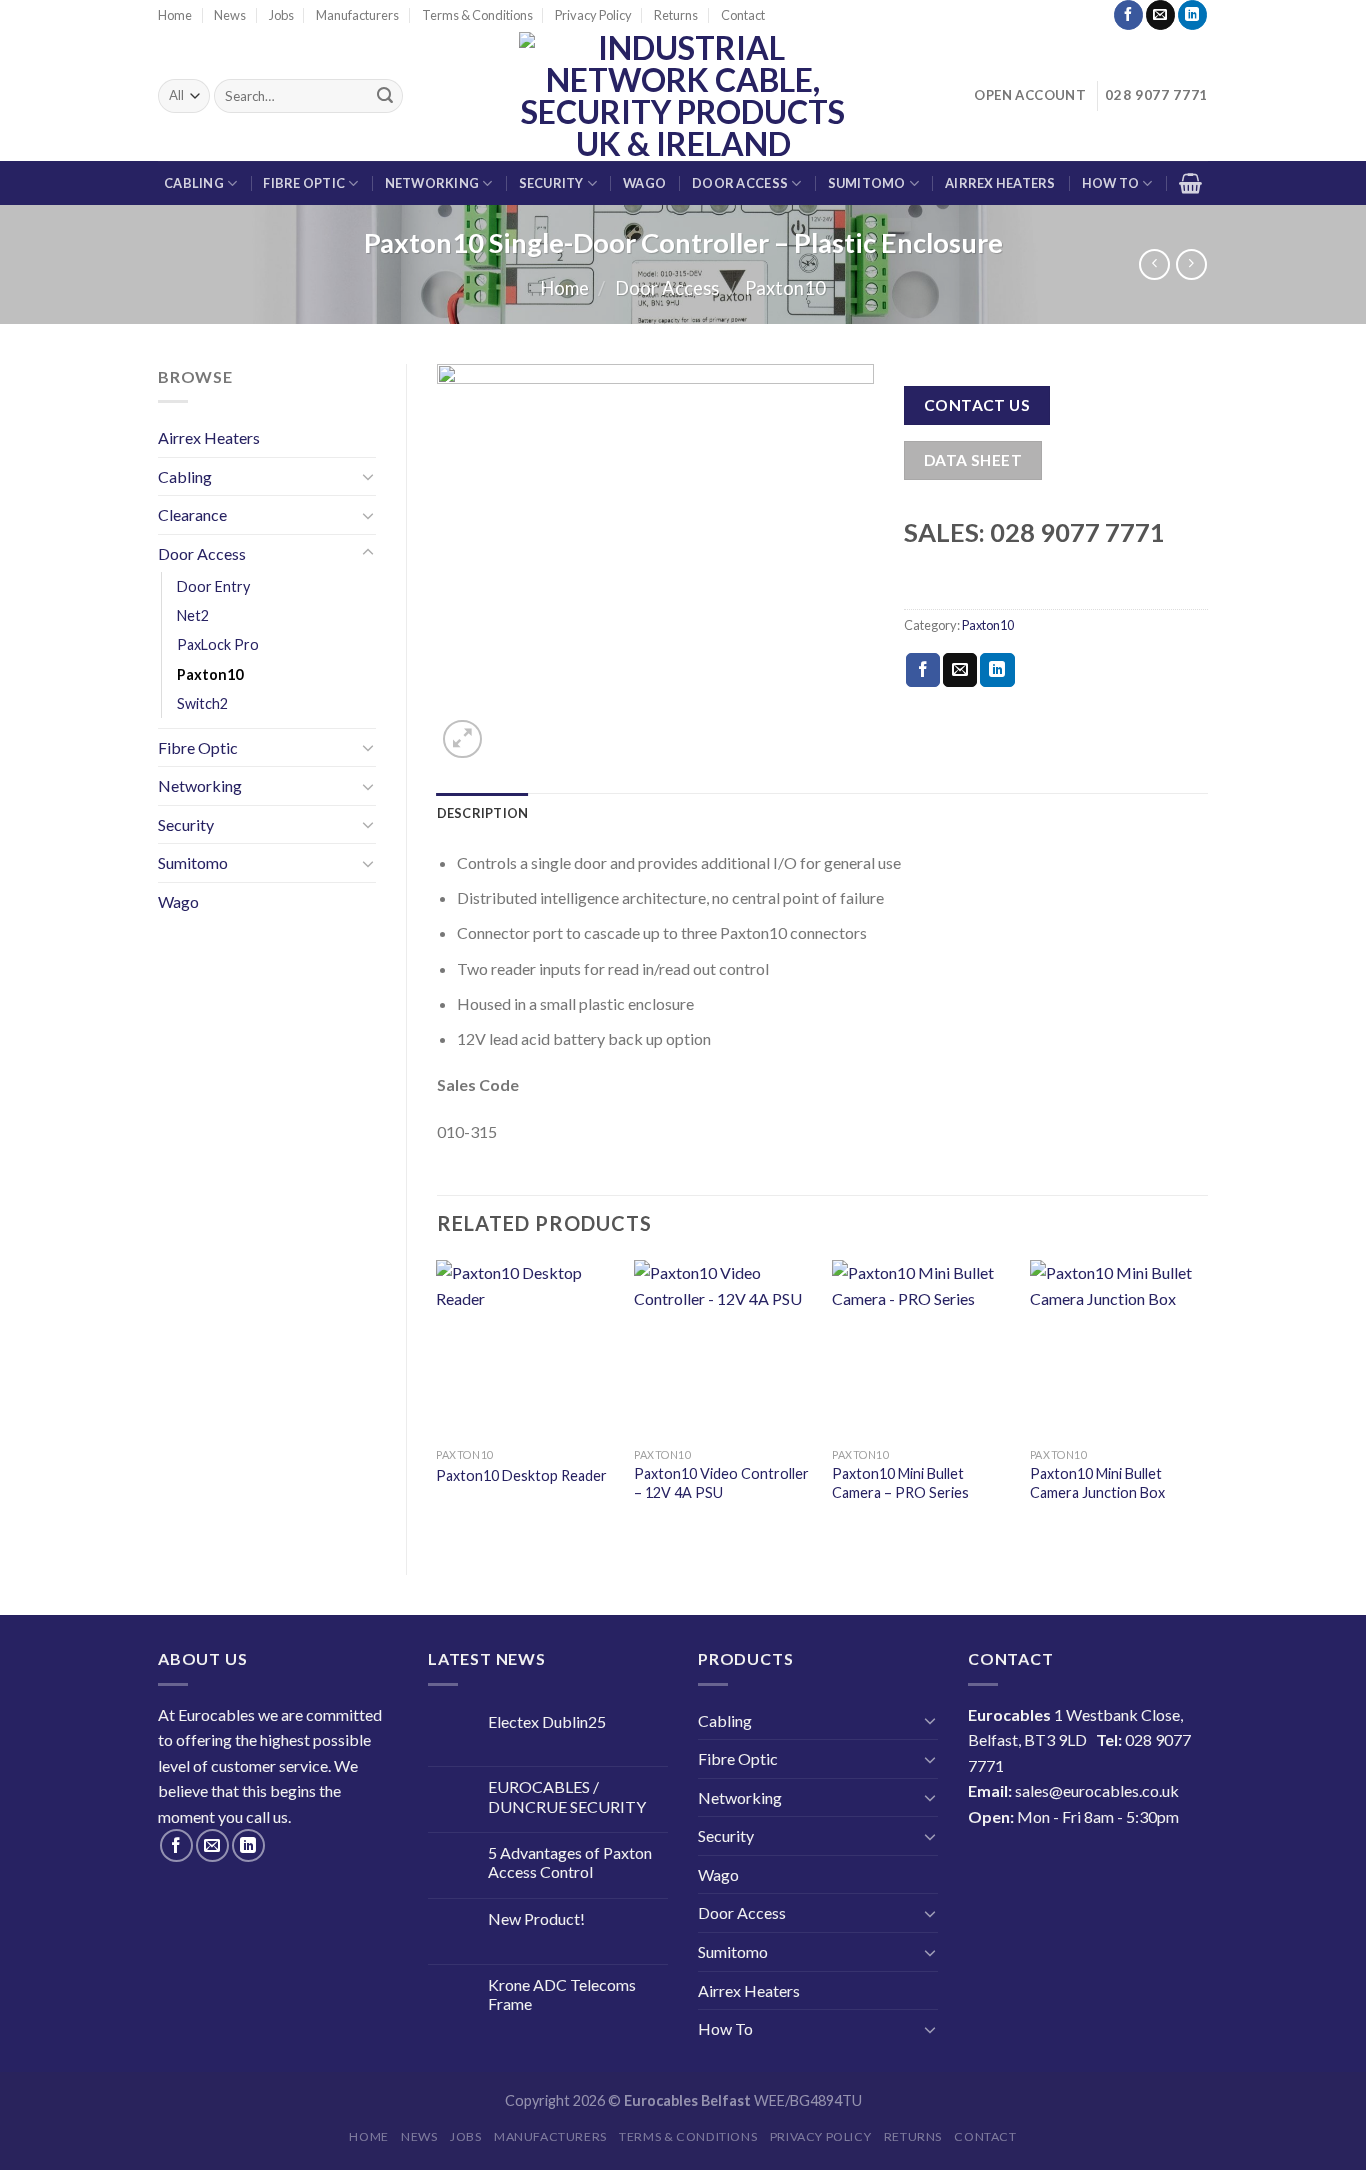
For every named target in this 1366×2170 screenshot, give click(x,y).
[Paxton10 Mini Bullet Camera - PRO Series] (921, 1349)
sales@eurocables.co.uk (1097, 1790)
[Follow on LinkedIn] (1192, 15)
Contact (743, 15)
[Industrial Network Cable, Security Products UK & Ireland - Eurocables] (683, 96)
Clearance (192, 514)
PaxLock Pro (218, 644)
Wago (644, 183)
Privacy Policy (593, 15)
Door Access (740, 183)
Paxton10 (785, 288)
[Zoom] (462, 739)
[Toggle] (368, 476)
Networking (432, 183)
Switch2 (202, 703)
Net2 (193, 615)
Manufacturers (357, 15)
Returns (676, 15)
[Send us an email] (1160, 15)
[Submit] (385, 96)
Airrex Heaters (1000, 183)
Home (175, 15)
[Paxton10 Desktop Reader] (525, 1349)
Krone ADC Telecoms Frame (562, 1994)
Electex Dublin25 (547, 1721)
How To (1111, 183)
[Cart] (1190, 183)
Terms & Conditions (477, 15)
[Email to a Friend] (960, 670)
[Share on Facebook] (923, 670)
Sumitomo (867, 183)
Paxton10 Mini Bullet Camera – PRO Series (900, 1483)
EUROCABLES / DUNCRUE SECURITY (567, 1796)
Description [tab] (483, 813)
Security (551, 183)
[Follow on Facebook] (1128, 15)
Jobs (281, 15)
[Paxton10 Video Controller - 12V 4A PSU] (723, 1349)
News (230, 15)
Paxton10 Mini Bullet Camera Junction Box (1097, 1483)
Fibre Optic (304, 183)
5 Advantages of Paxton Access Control (570, 1862)
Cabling (194, 183)
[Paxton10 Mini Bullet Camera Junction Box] (1119, 1349)
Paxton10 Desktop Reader (521, 1475)
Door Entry (213, 586)
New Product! (536, 1918)
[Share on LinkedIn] (997, 670)
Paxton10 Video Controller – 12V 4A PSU (721, 1483)
